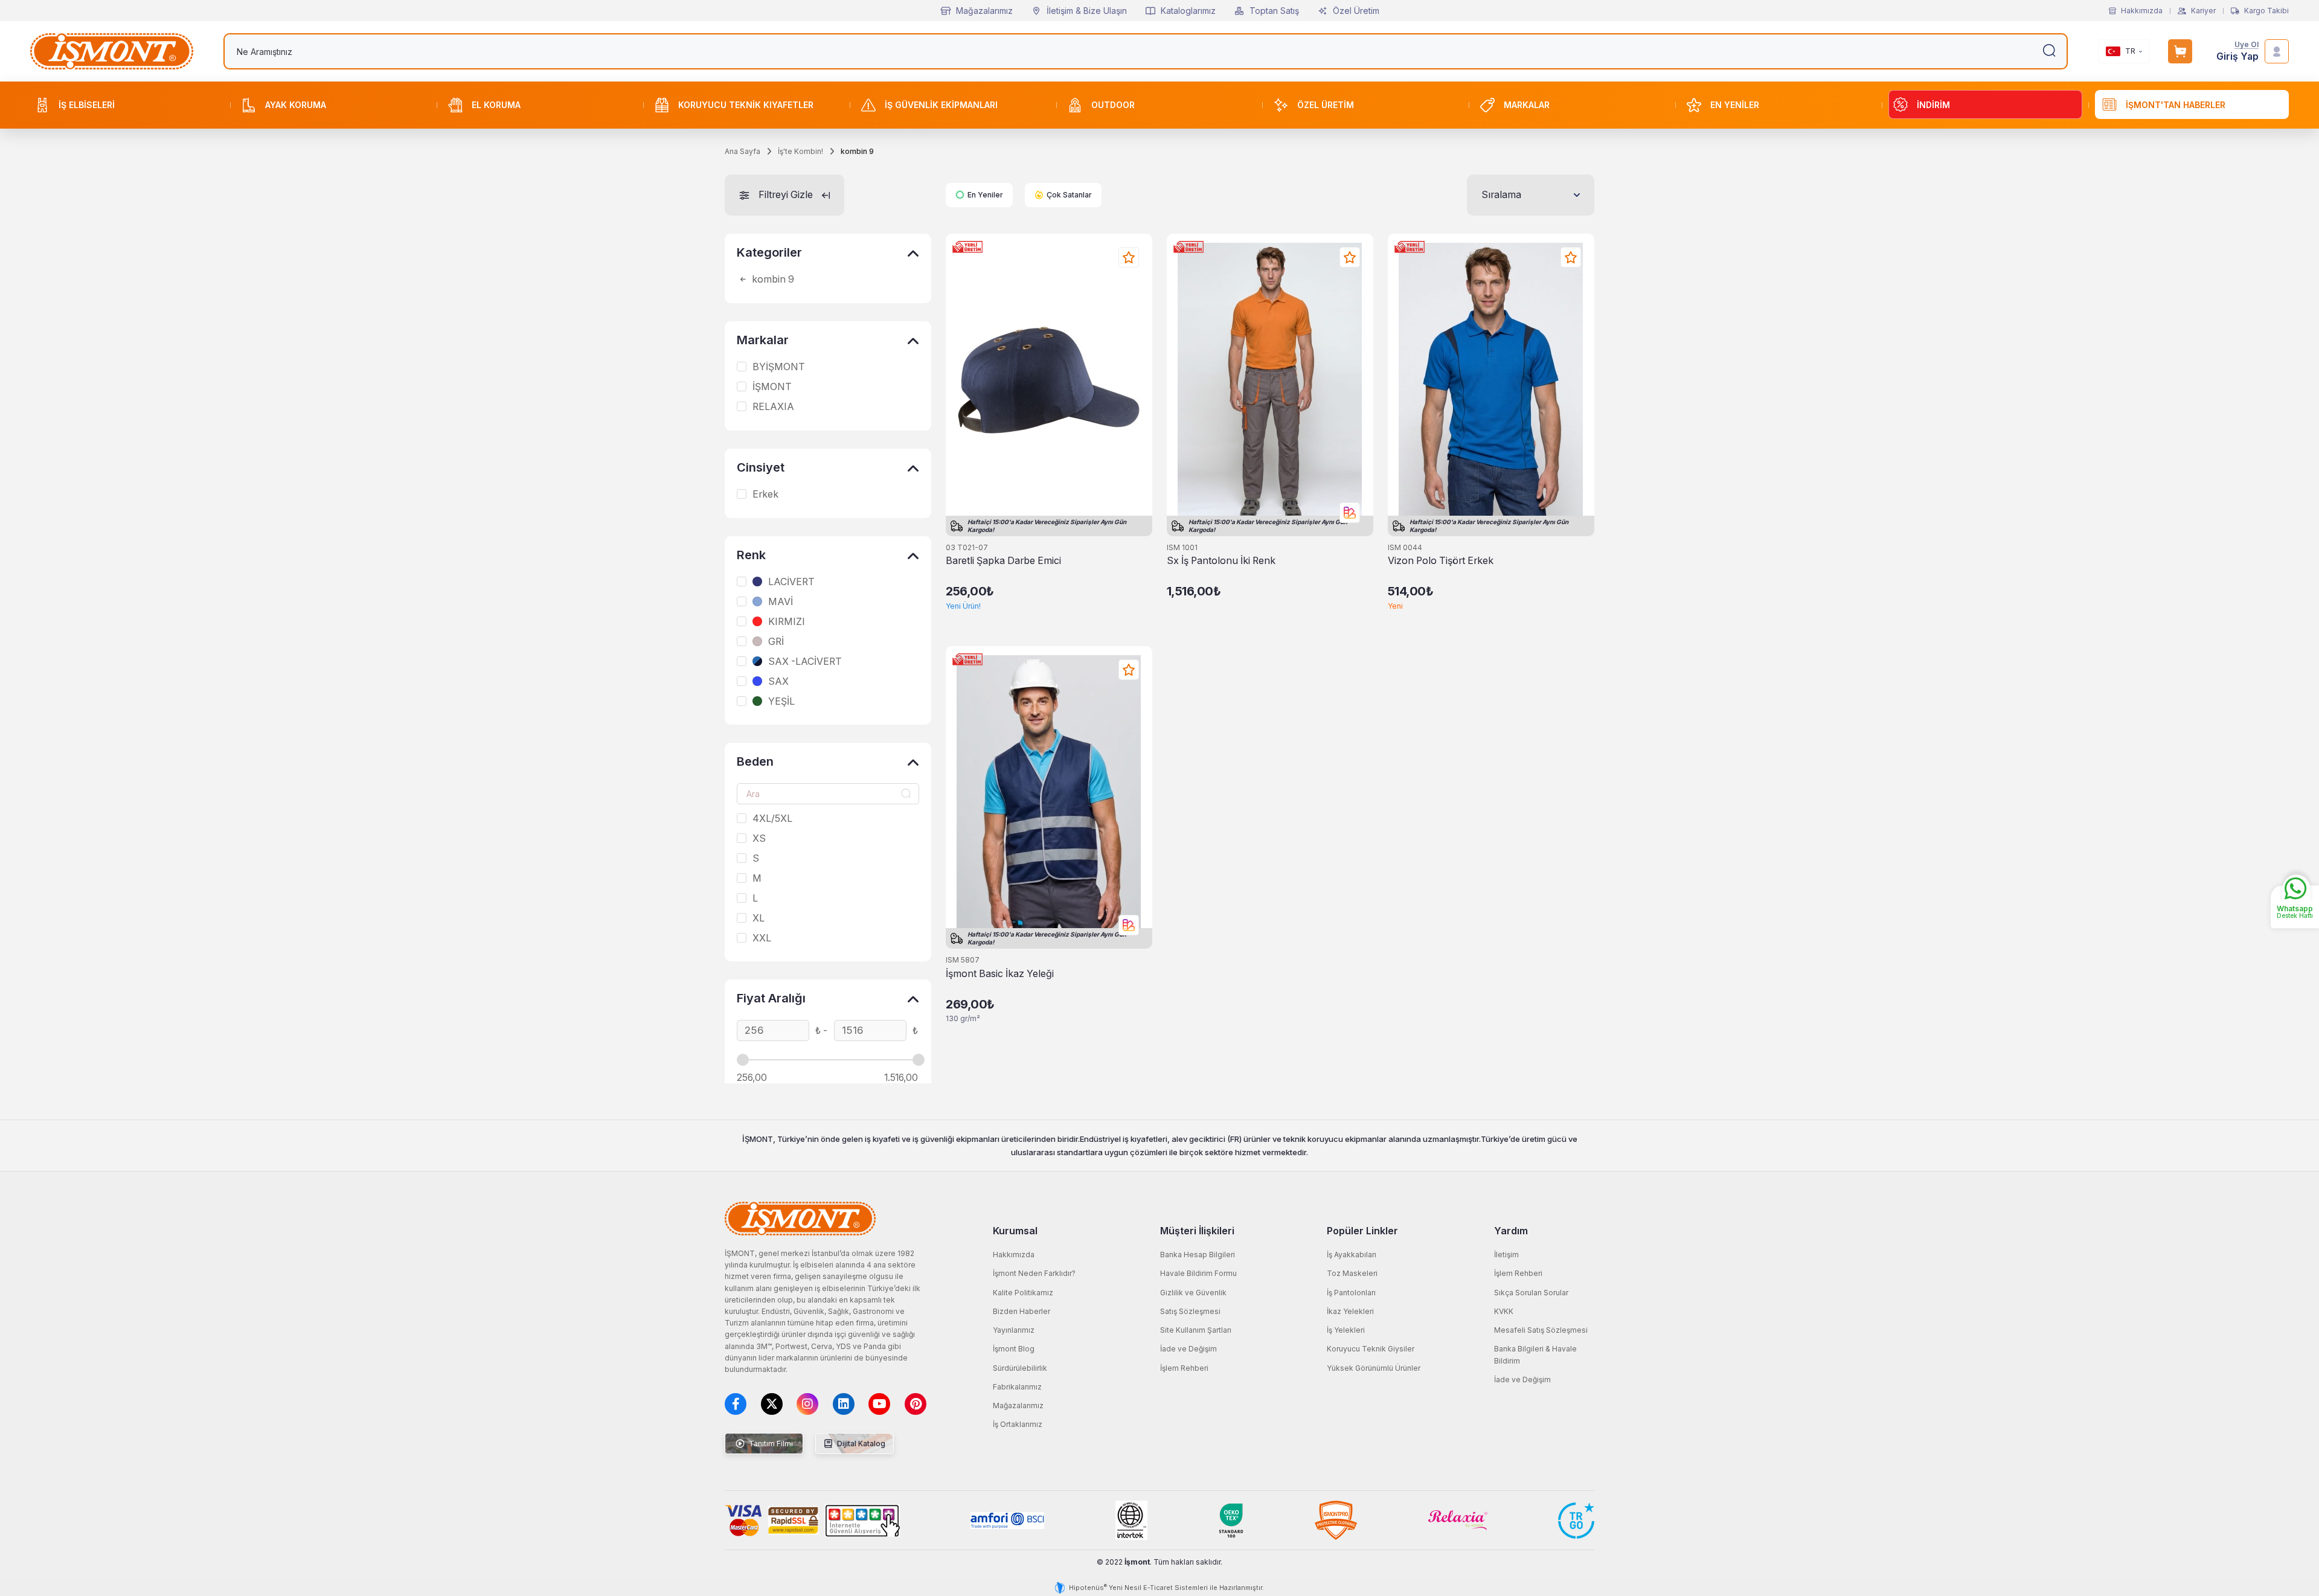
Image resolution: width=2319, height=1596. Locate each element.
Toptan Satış (1274, 11)
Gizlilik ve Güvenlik (1193, 1293)
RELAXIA (773, 407)
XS (759, 839)
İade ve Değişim (1188, 1349)
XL (759, 918)
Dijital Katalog (860, 1444)
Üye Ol (2247, 45)
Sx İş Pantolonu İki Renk (1221, 561)
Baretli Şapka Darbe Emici (1003, 561)
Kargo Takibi (2266, 11)
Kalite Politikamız (1023, 1293)
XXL (762, 938)
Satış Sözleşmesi (1190, 1311)
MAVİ (781, 602)
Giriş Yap (2237, 56)
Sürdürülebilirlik (1020, 1368)
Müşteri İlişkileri (1197, 1231)
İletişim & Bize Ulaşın (1087, 11)
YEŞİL (781, 702)
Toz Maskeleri (1352, 1273)
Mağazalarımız (984, 11)
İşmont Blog (1014, 1349)
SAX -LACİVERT (805, 662)
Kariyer (2203, 11)
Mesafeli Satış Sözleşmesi (1541, 1330)
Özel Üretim (1356, 11)
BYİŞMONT (779, 367)
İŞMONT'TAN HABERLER (2176, 105)
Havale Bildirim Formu (1198, 1273)
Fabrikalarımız (1017, 1387)
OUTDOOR (1113, 105)
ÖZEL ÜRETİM (1326, 105)
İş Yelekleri (1346, 1330)
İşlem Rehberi (1184, 1368)
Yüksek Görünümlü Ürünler (1374, 1368)
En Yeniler (985, 195)
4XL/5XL (772, 819)
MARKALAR (1527, 105)
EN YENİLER (1735, 105)
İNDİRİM (1933, 105)
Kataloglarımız (1188, 11)
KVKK (1504, 1311)
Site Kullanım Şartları (1196, 1330)
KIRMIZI (787, 622)
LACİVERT (791, 582)
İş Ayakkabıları (1352, 1255)
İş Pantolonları (1351, 1293)
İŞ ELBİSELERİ (87, 105)
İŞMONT (772, 387)
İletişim (1506, 1255)
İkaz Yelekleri (1350, 1311)
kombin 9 (772, 280)
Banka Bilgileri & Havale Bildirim (1535, 1354)
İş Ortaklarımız (1018, 1424)
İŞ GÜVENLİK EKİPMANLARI (941, 105)
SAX (778, 682)
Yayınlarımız (1014, 1330)
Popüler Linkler (1362, 1231)
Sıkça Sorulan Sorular (1531, 1293)
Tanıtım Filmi (770, 1444)
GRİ (776, 642)
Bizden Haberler (1022, 1311)
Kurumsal (1015, 1231)
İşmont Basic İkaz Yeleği (1000, 974)
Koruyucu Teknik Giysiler (1371, 1349)
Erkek (765, 495)
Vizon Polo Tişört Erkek (1441, 561)
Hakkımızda (2142, 11)
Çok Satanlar (1069, 195)
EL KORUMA (496, 105)
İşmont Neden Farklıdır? (1034, 1273)
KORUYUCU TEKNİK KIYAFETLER (746, 105)
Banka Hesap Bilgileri (1198, 1255)
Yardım (1511, 1231)
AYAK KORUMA (296, 105)
